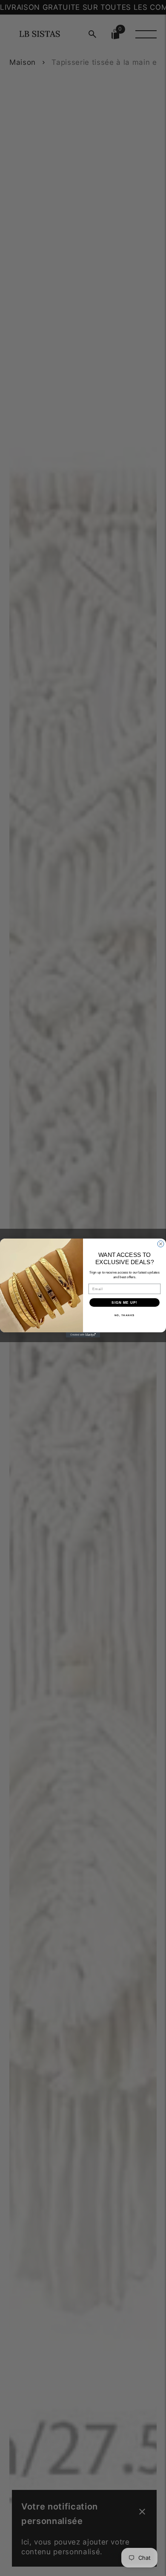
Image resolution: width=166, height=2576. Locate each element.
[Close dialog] (161, 1244)
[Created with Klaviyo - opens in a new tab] (83, 1335)
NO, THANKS (125, 1315)
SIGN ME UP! (124, 1302)
